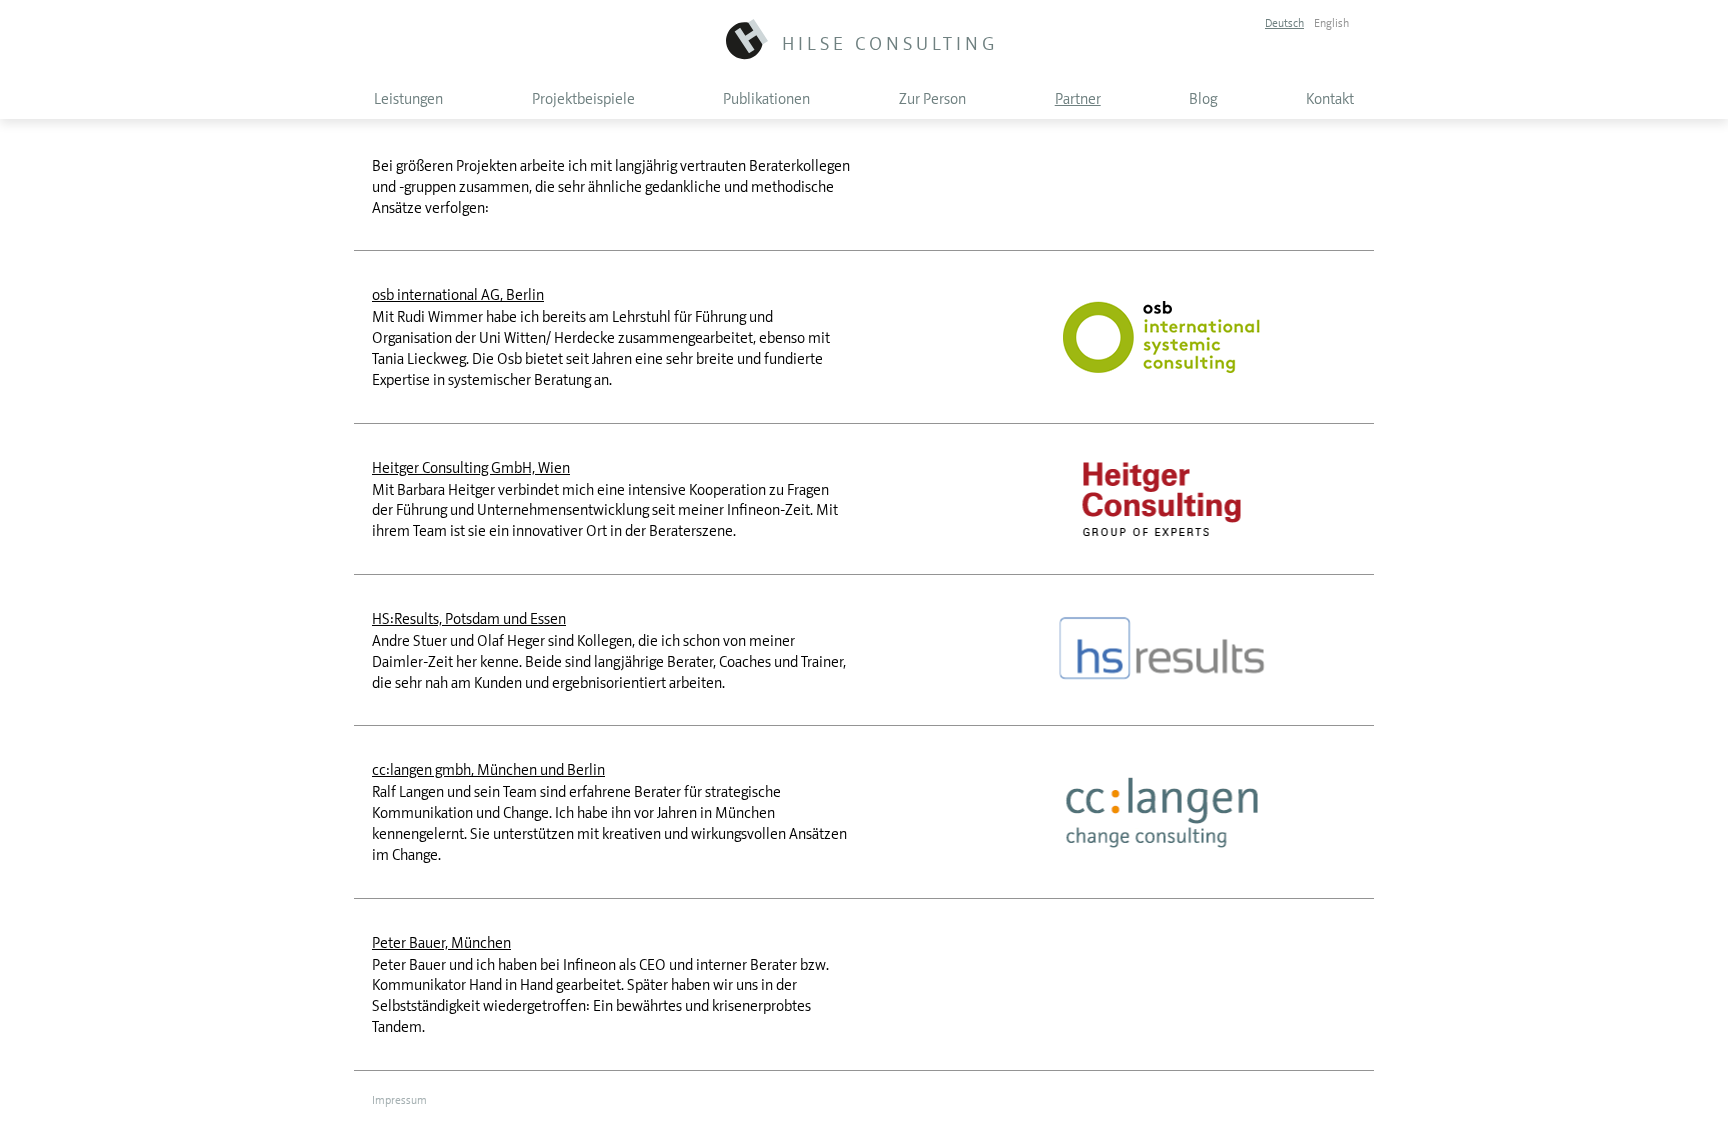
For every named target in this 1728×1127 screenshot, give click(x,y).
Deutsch (1284, 23)
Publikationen (766, 99)
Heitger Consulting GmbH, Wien (471, 468)
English (1331, 23)
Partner (1078, 99)
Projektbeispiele (583, 99)
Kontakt (1330, 99)
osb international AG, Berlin (458, 295)
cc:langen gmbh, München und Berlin (488, 770)
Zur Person (932, 99)
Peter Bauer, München (441, 943)
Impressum (399, 1100)
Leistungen (408, 99)
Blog (1203, 99)
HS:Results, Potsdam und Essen (469, 619)
